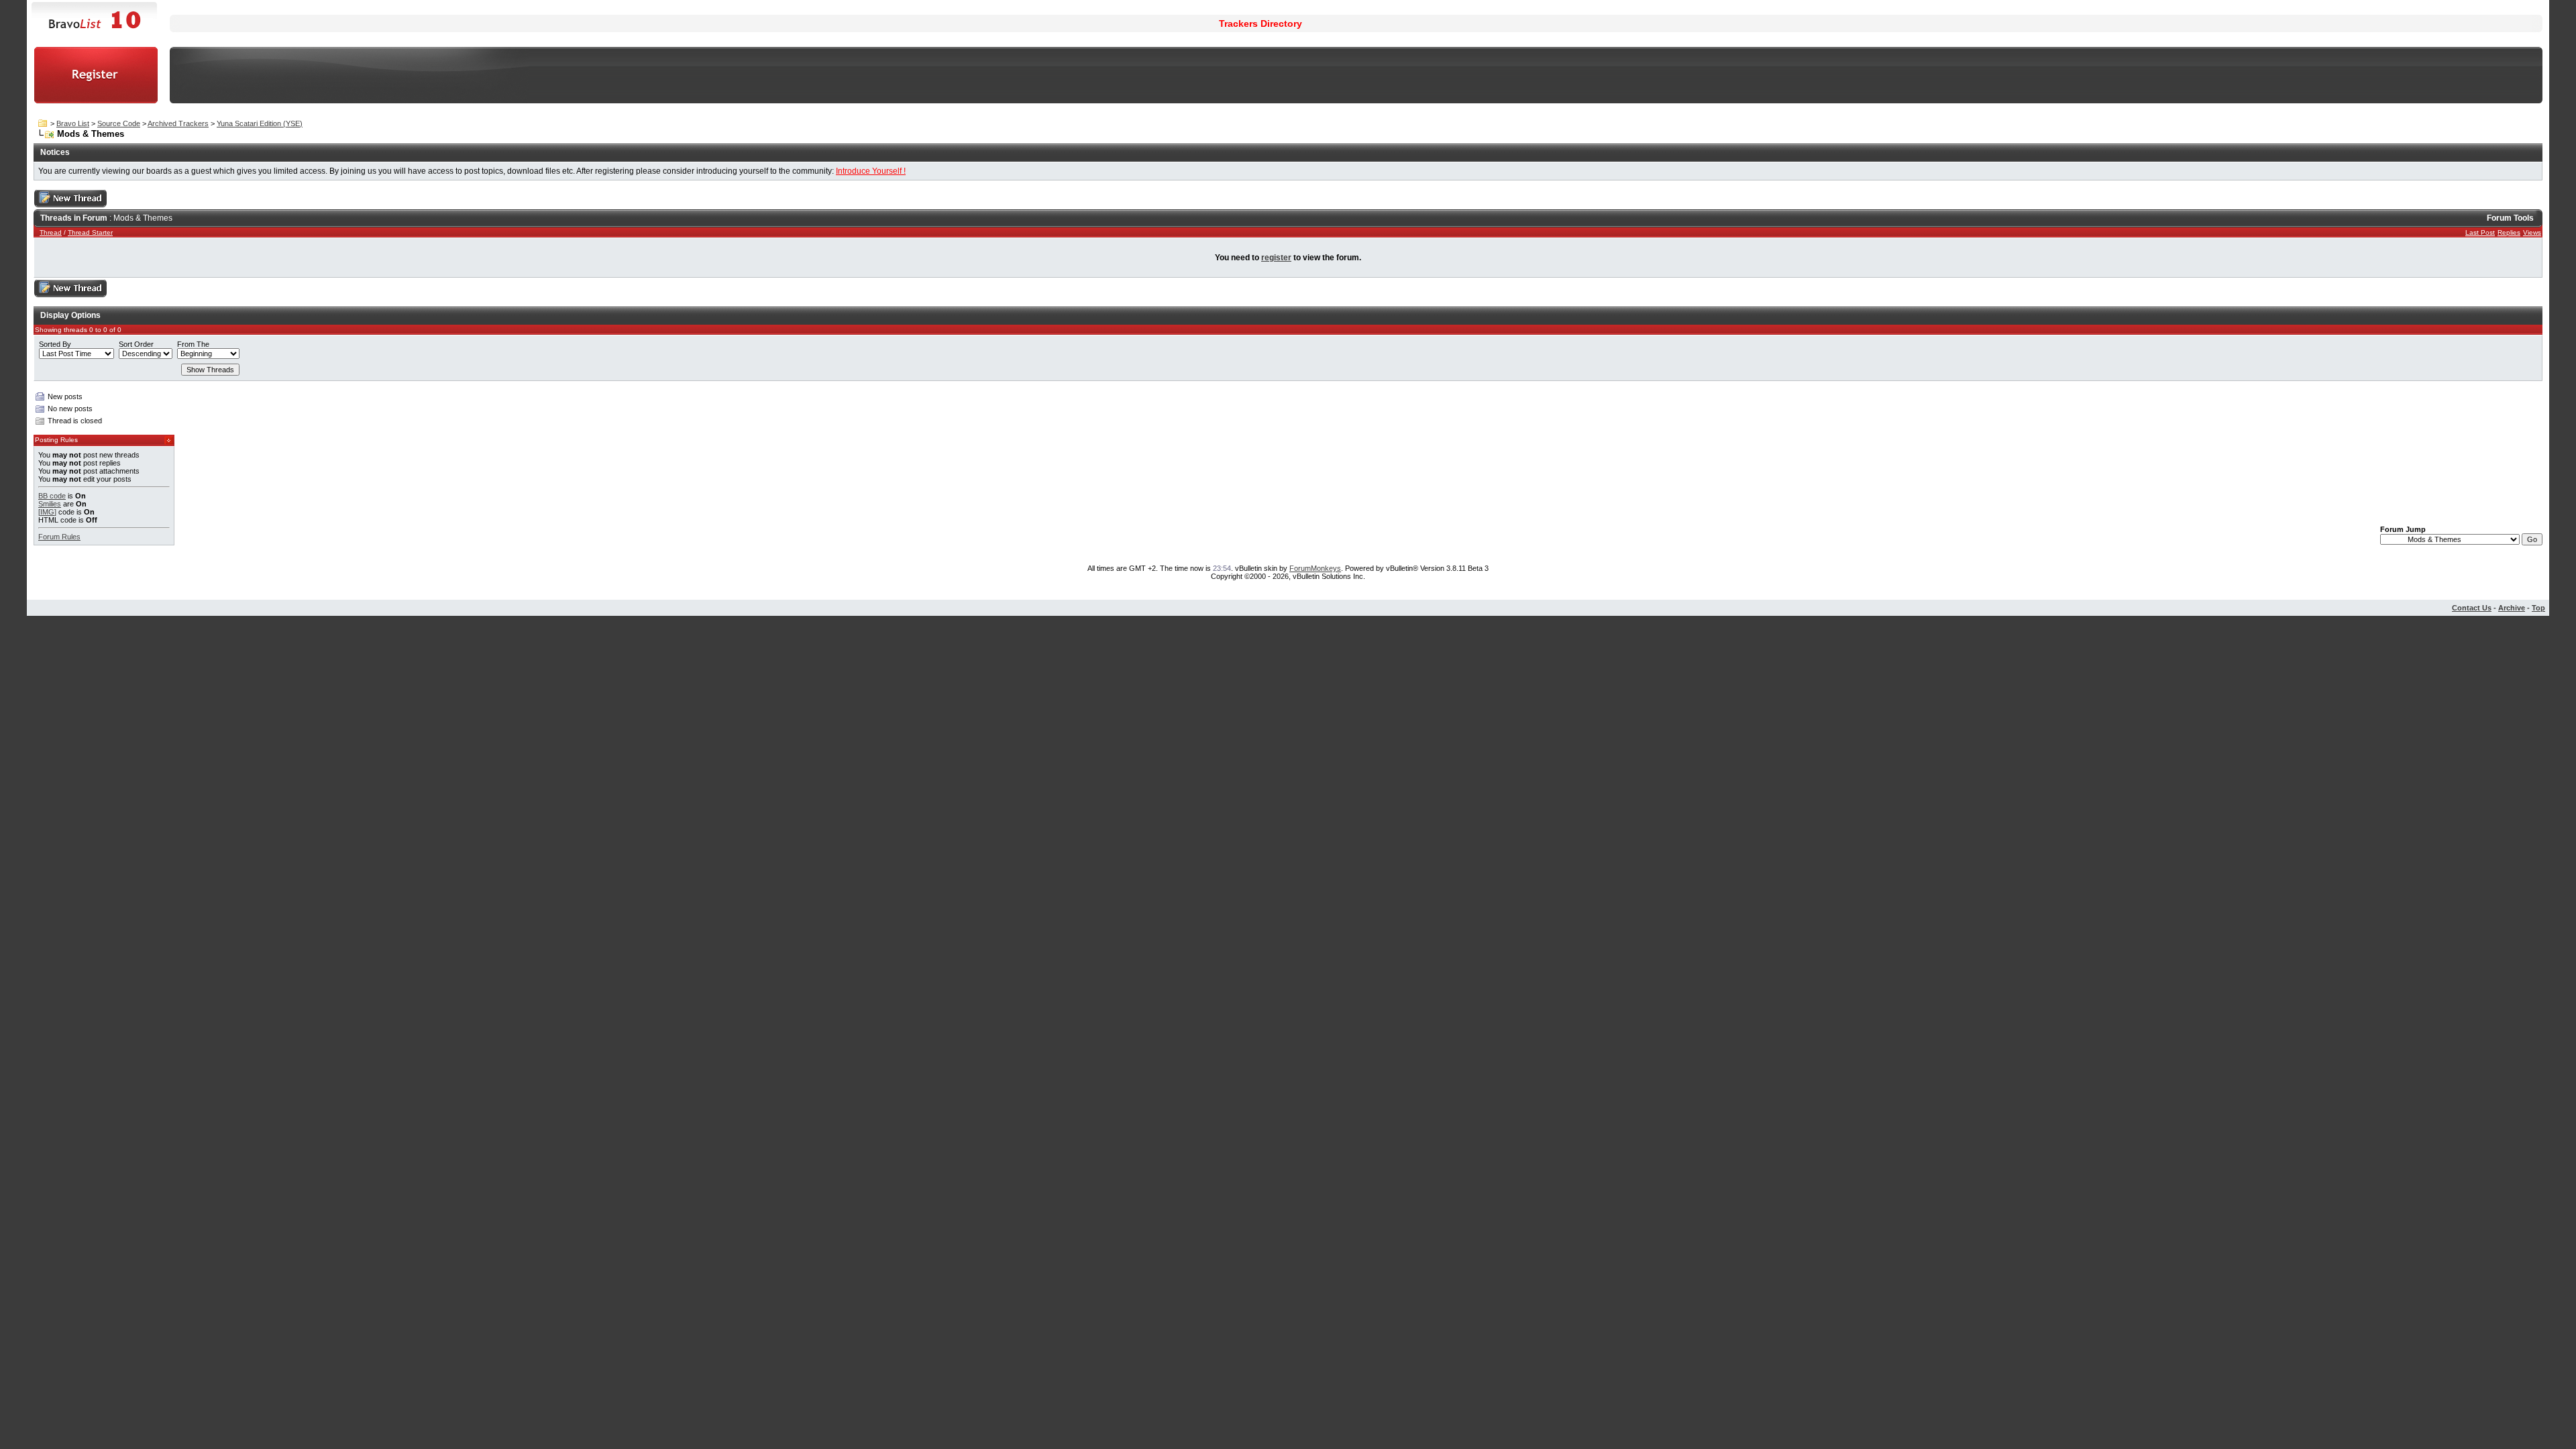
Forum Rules (59, 537)
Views (2532, 232)
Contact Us (2472, 608)
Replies (2509, 232)
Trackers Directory (1260, 23)
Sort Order (136, 344)
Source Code (119, 123)
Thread (51, 232)
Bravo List (73, 123)
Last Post (2480, 232)
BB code (52, 496)
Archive (2512, 608)
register (1276, 258)
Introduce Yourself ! (871, 171)
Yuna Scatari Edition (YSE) (260, 123)
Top (2538, 608)
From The (193, 344)
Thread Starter (90, 232)
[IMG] (47, 512)
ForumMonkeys (1315, 568)
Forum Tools (2510, 218)
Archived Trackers (178, 123)
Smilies (50, 504)
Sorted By (55, 344)
